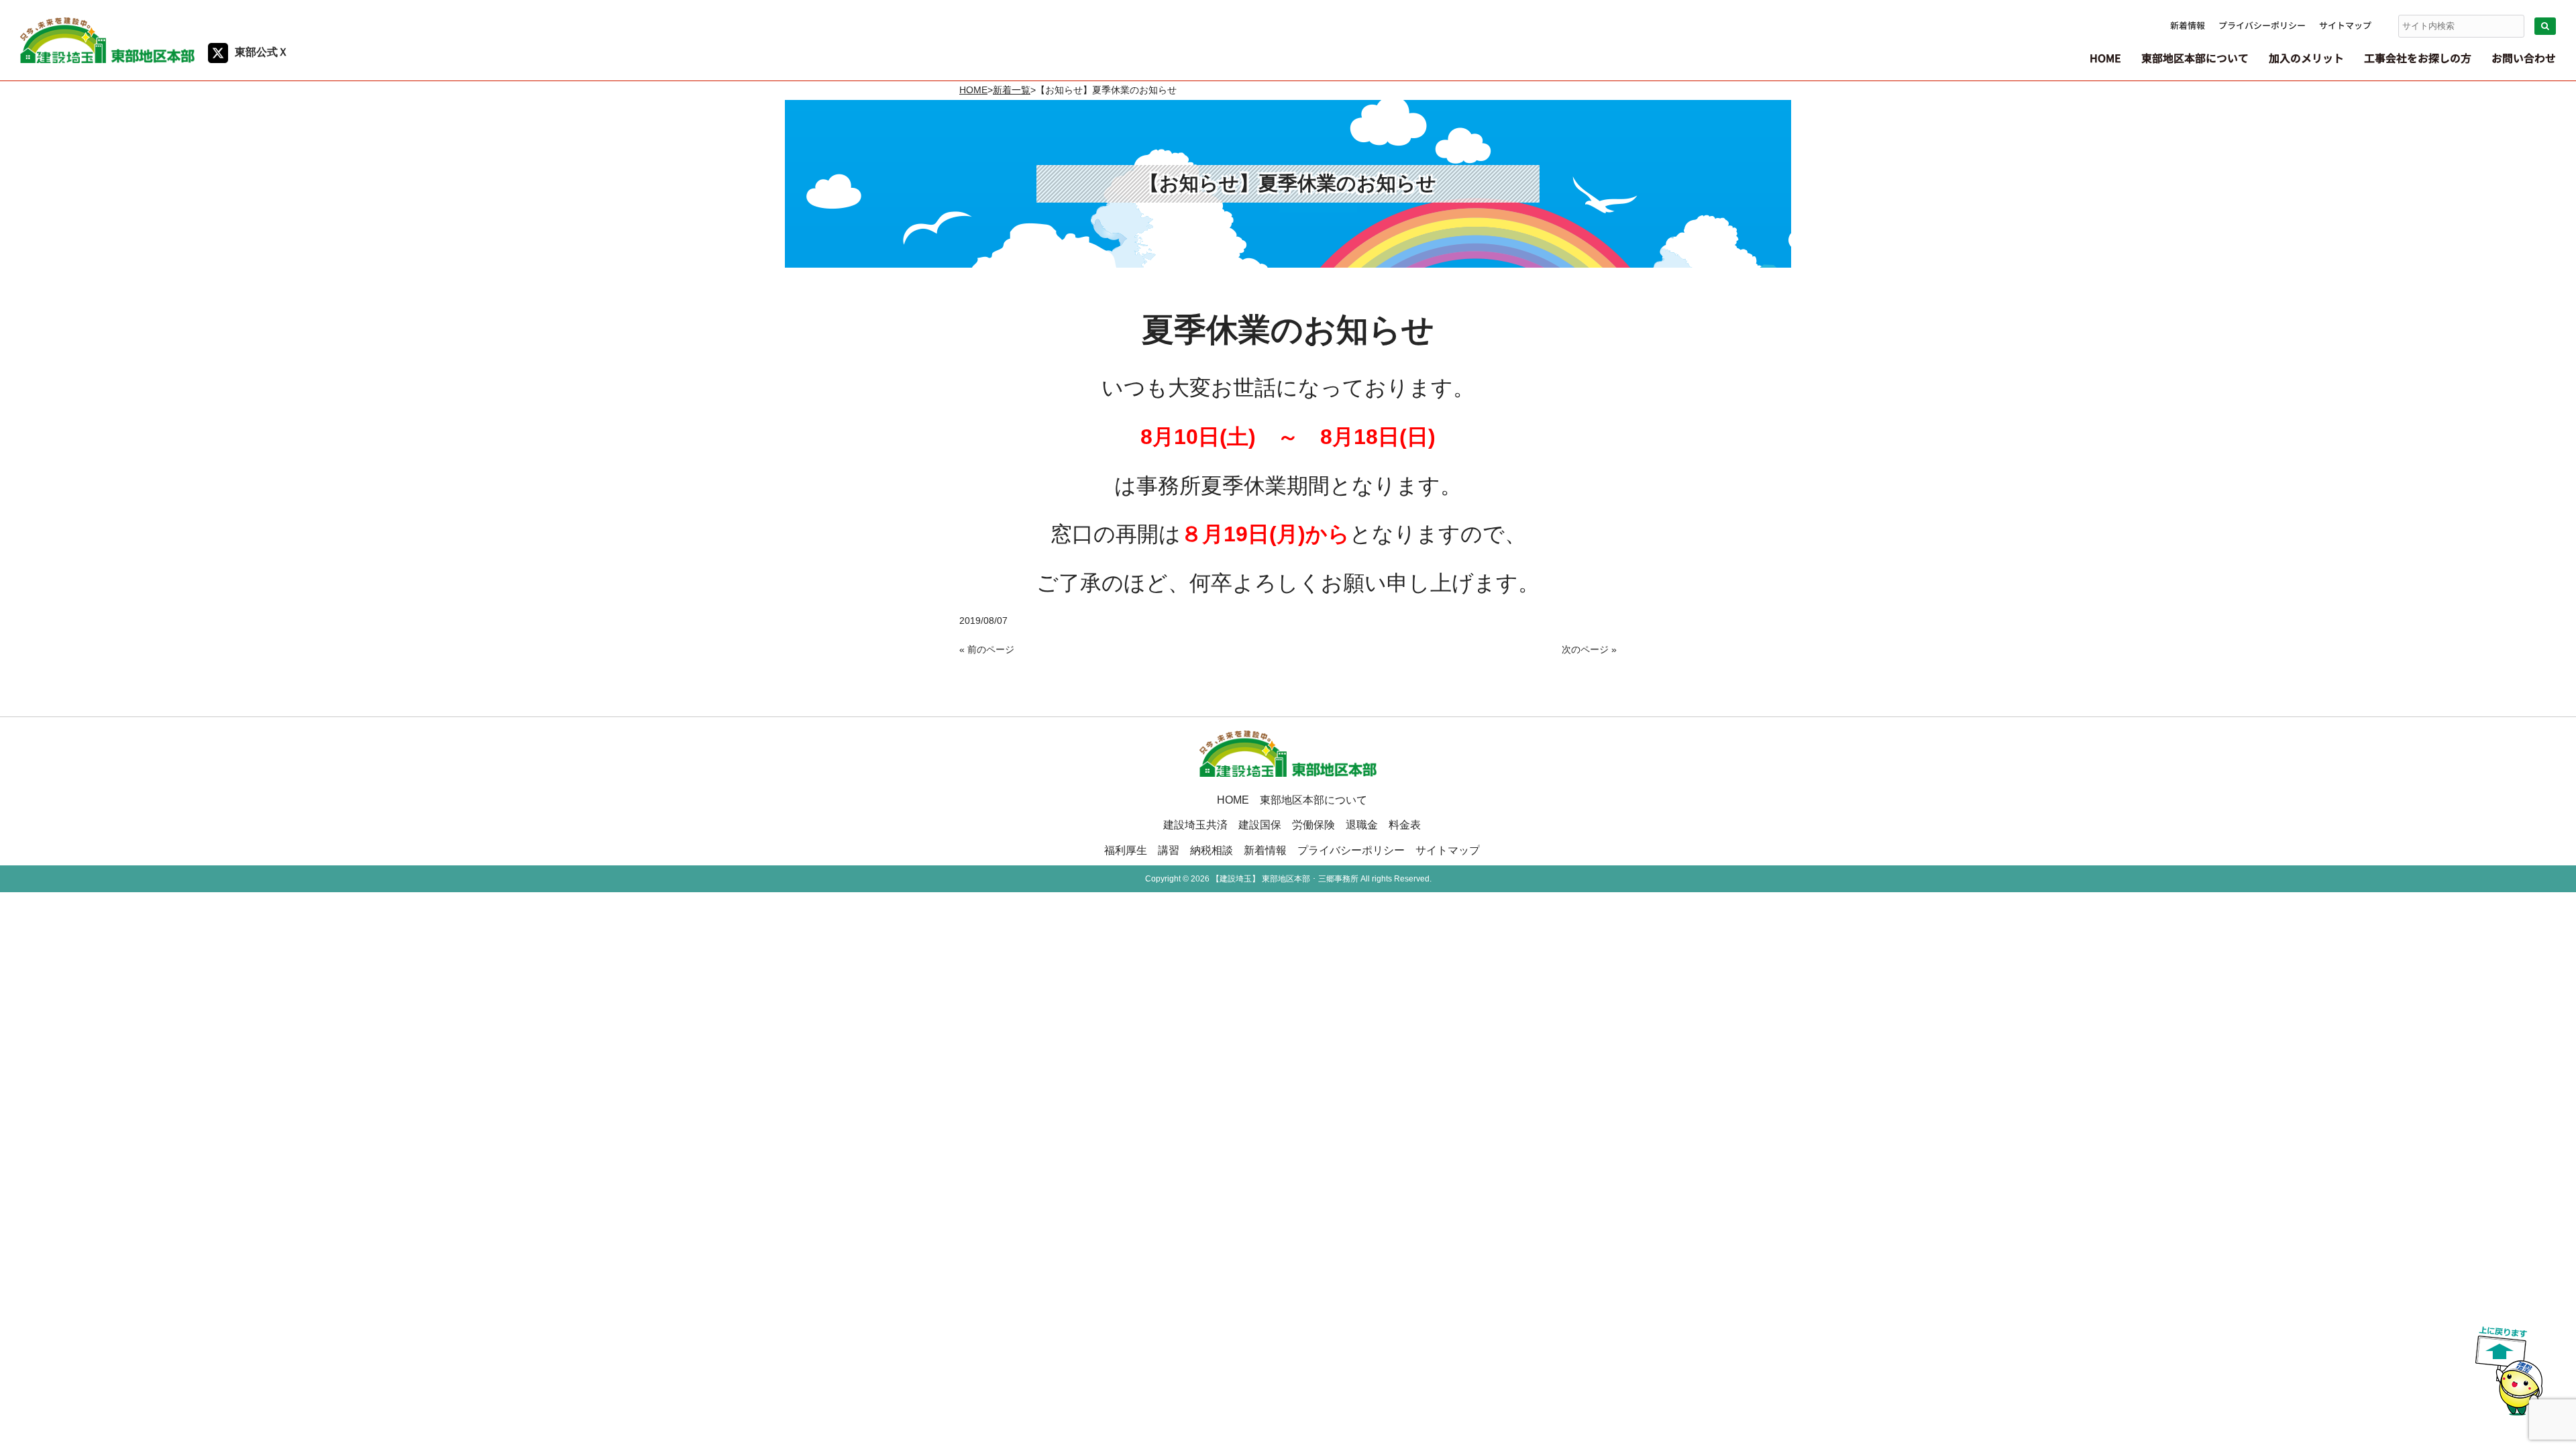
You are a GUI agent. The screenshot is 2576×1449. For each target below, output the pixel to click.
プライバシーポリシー (2262, 25)
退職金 (1362, 824)
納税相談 (1212, 850)
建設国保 (1260, 824)
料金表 (1405, 824)
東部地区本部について (1313, 800)
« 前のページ (987, 649)
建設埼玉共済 (1195, 824)
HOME (973, 90)
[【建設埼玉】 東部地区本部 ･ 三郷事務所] (107, 58)
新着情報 (2188, 25)
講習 (1169, 850)
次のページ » (1589, 649)
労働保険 (1313, 824)
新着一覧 (1012, 90)
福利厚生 (1126, 850)
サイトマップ (2345, 25)
